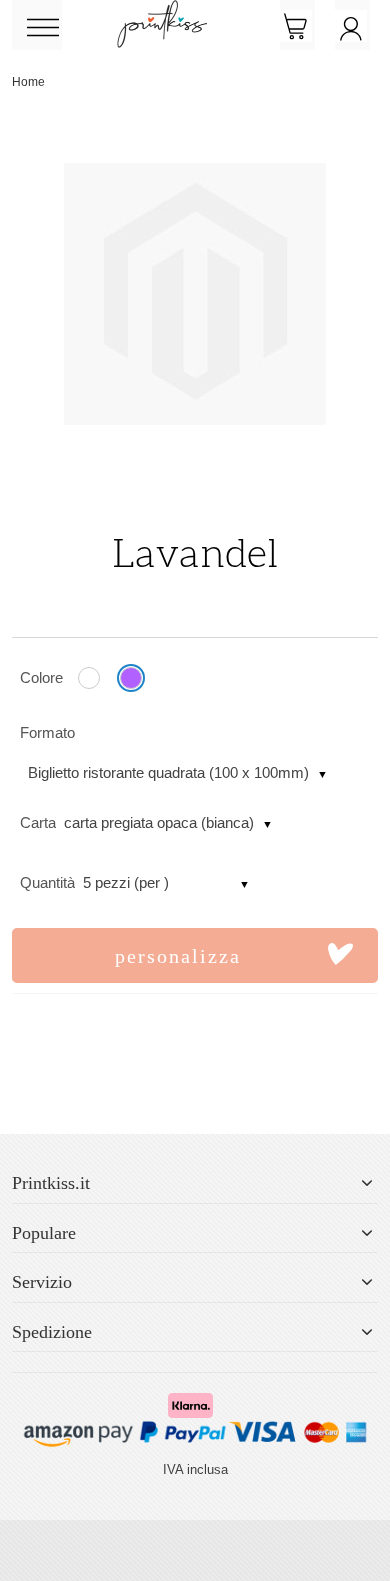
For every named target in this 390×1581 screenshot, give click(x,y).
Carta (38, 822)
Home (28, 82)
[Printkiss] (162, 10)
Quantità (47, 882)
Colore (41, 677)
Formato (47, 732)
